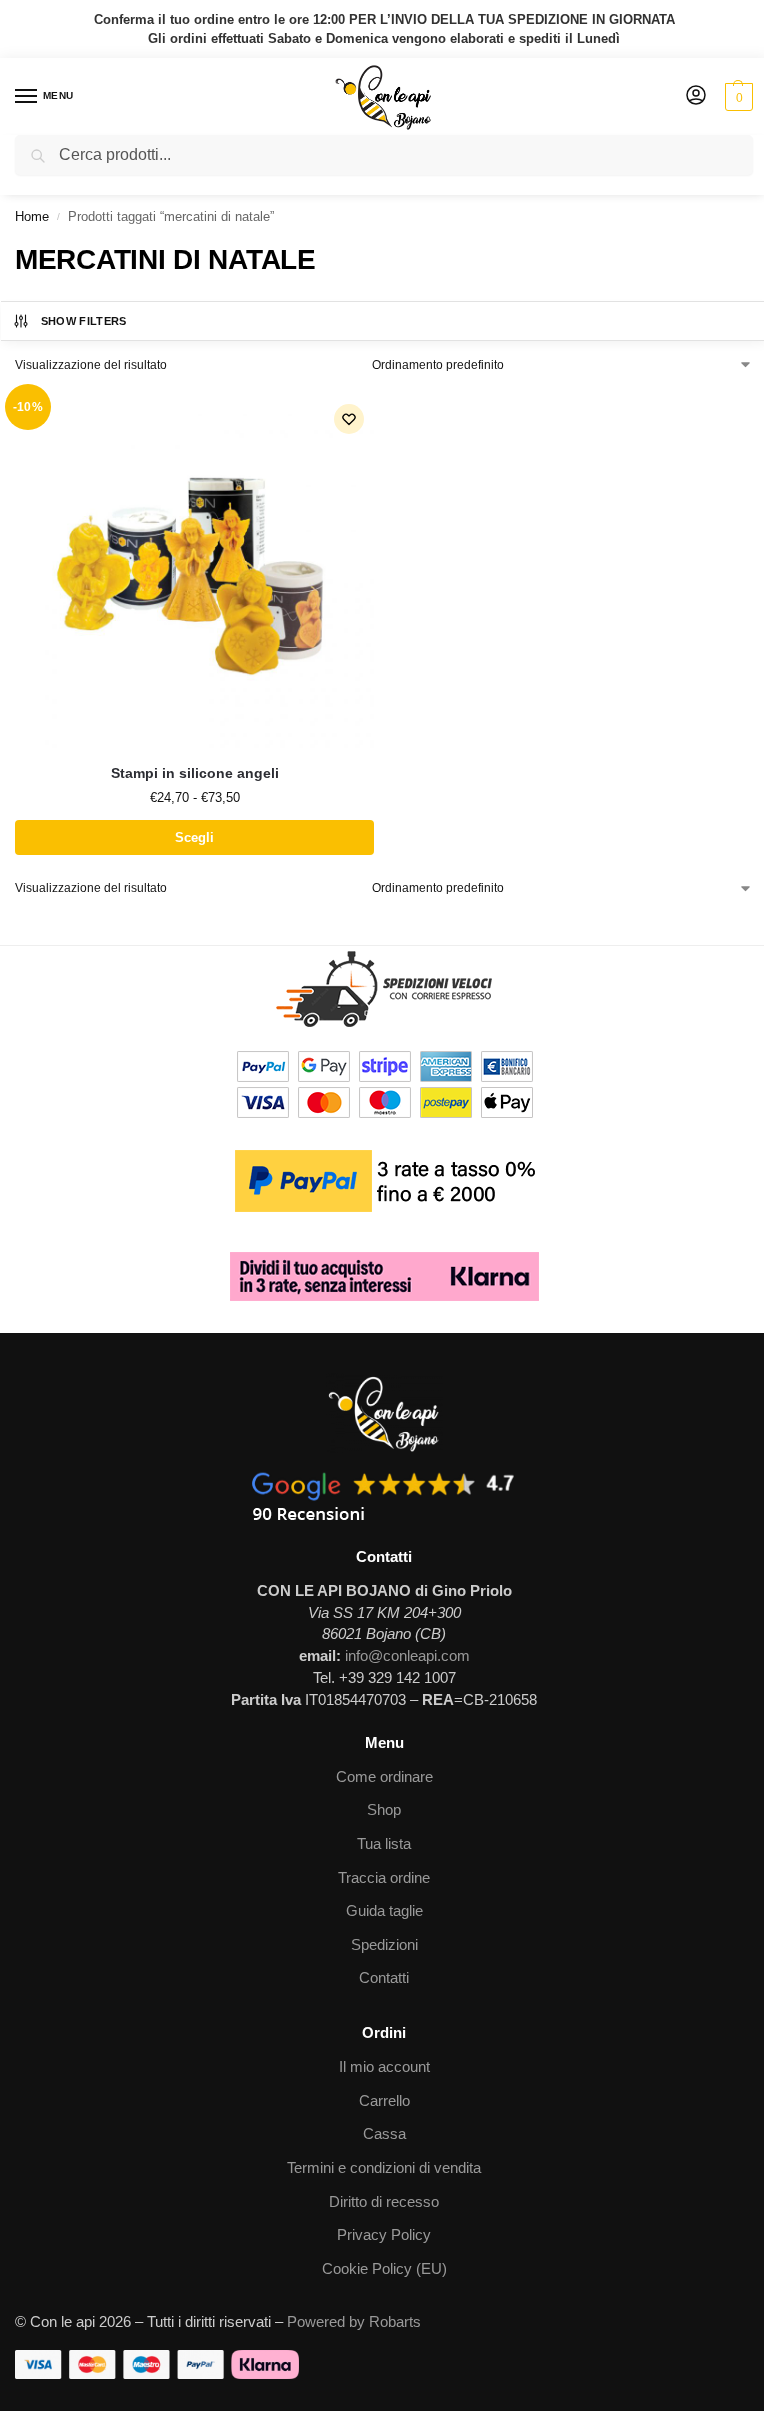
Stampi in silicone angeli (195, 773)
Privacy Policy (384, 2235)
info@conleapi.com (407, 1656)
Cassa (384, 2134)
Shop (384, 1810)
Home (32, 216)
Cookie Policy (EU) (384, 2269)
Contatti (384, 1978)
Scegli (194, 837)
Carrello (384, 2101)
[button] (736, 97)
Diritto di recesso (384, 2202)
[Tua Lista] (349, 419)
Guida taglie (384, 1911)
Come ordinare (384, 1777)
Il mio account (384, 2067)
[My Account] (696, 96)
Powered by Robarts (354, 2322)
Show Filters (84, 321)
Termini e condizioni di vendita (384, 2168)
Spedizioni (384, 1945)
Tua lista (384, 1844)
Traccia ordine (384, 1878)
